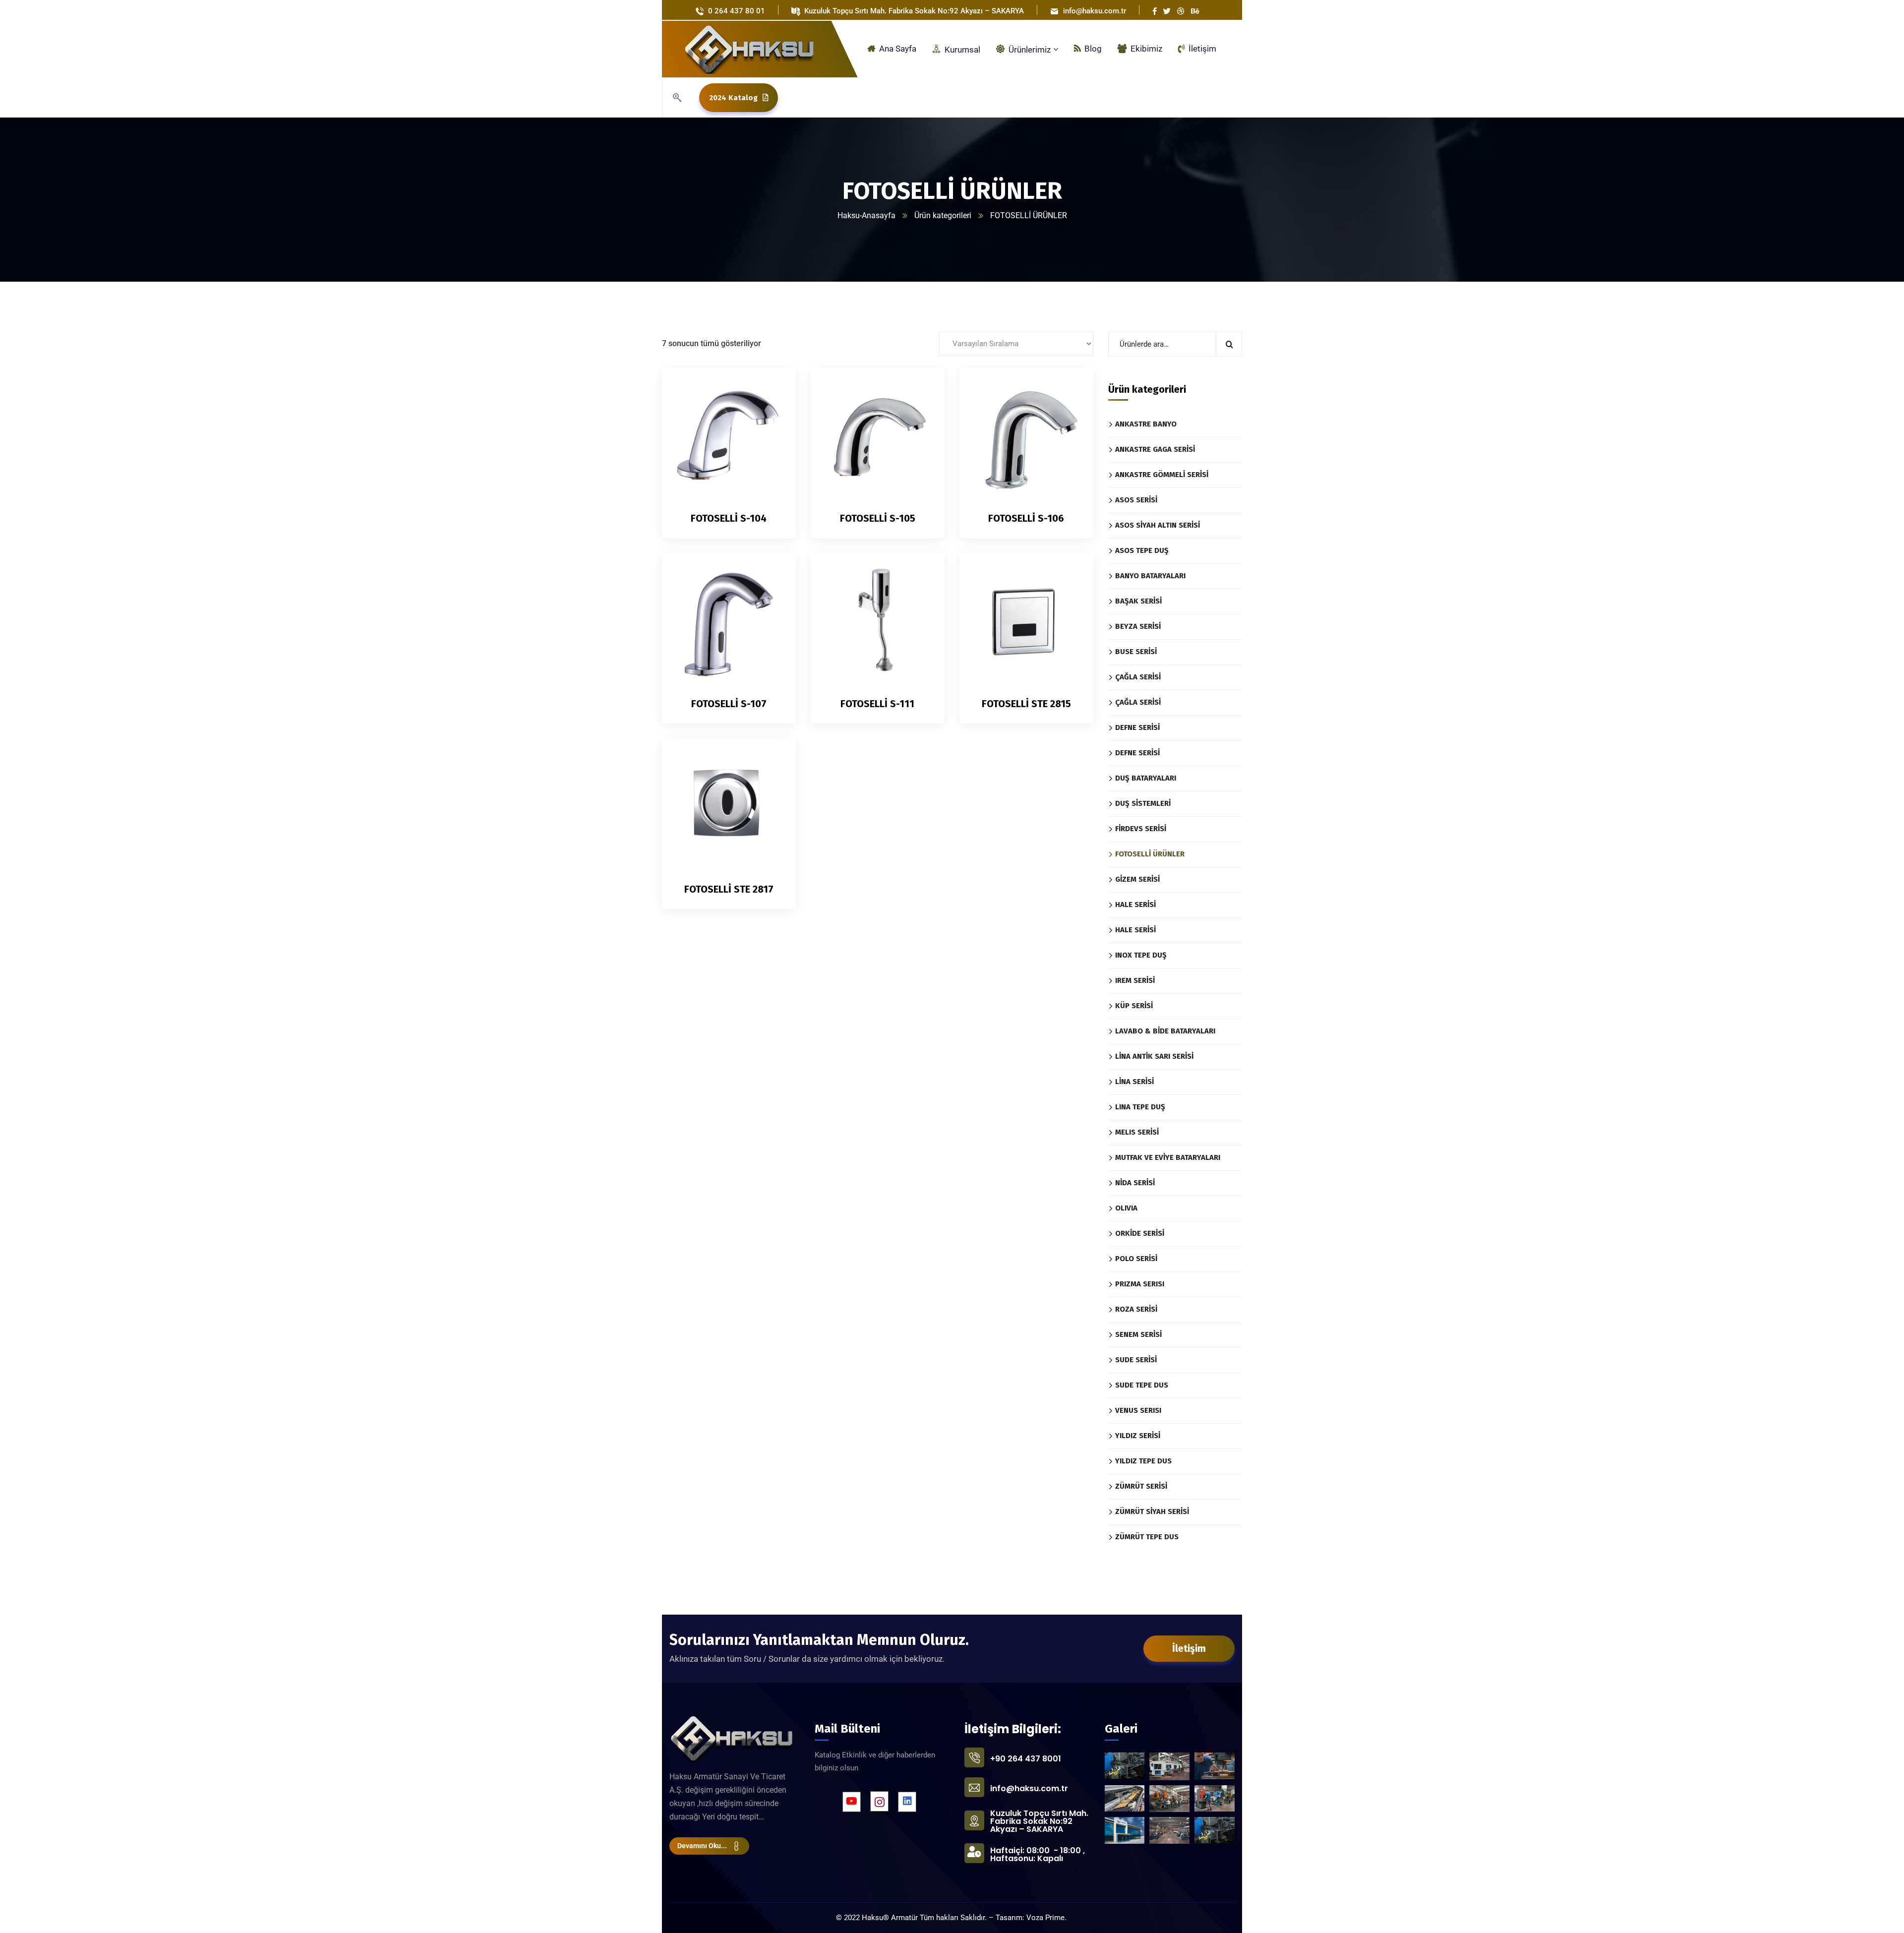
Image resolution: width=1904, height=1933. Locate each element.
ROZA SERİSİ (1136, 1309)
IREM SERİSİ (1135, 980)
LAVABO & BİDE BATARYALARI (1165, 1031)
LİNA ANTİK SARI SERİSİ (1154, 1056)
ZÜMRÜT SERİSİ (1141, 1486)
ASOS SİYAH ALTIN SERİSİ (1158, 525)
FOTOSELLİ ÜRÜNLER (1150, 854)
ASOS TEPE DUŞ (1142, 550)
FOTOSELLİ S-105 (878, 518)
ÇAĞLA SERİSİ (1138, 677)
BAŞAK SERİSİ (1138, 601)
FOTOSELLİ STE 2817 (729, 889)
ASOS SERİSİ (1136, 500)
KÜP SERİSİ (1134, 1006)
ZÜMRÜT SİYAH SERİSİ (1152, 1511)
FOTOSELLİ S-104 (729, 518)
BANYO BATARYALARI (1150, 576)
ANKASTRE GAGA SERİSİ (1155, 449)
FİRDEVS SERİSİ (1141, 829)
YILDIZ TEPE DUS (1143, 1461)
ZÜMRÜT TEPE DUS (1147, 1537)
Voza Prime (1045, 1918)
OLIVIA (1126, 1208)
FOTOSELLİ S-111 (877, 704)
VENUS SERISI (1138, 1410)
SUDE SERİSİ (1136, 1360)
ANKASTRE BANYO (1146, 424)
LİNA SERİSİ (1134, 1082)
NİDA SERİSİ (1135, 1183)
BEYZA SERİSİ (1138, 626)
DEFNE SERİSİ (1137, 727)
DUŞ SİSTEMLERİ (1143, 803)
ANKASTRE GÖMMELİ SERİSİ (1162, 475)
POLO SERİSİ (1136, 1259)
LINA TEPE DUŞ (1140, 1107)
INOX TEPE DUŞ (1141, 955)
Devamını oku (772, 387)
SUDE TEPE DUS (1142, 1385)
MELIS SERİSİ (1137, 1132)
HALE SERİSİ (1135, 905)
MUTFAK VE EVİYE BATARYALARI (1168, 1157)
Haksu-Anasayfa (866, 215)
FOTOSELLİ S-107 (729, 704)
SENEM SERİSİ (1138, 1334)
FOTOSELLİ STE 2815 (1026, 704)
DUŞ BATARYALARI (1146, 778)
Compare (772, 410)
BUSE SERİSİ (1136, 652)
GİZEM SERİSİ (1137, 879)
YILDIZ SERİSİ (1138, 1436)
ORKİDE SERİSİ (1140, 1233)
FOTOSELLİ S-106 (1026, 518)
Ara (1229, 344)
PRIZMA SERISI (1140, 1284)
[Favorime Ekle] (772, 432)
